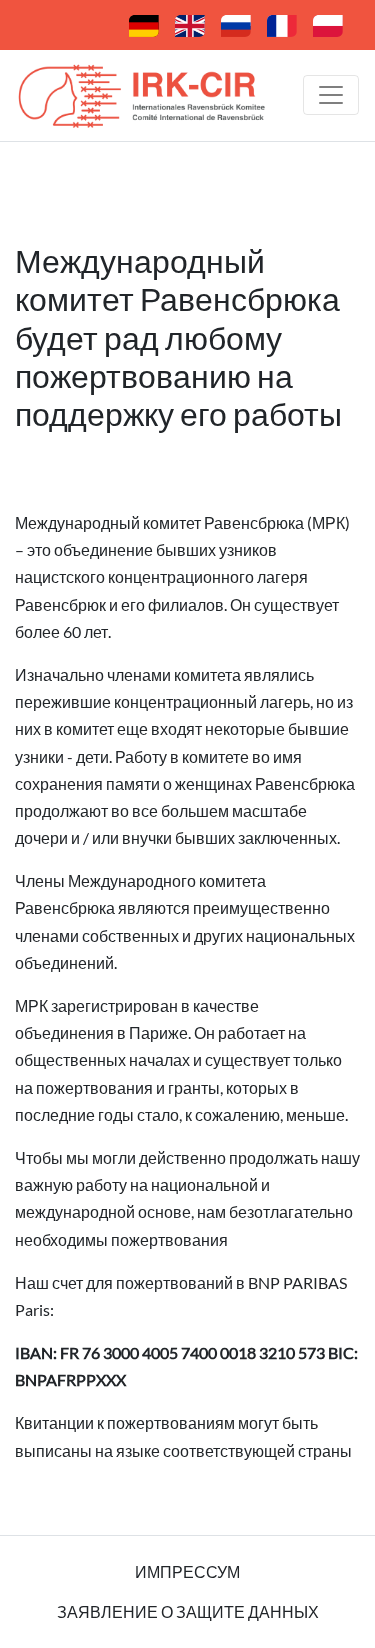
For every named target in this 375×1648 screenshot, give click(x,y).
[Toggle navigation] (331, 95)
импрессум (187, 1571)
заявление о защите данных (188, 1611)
